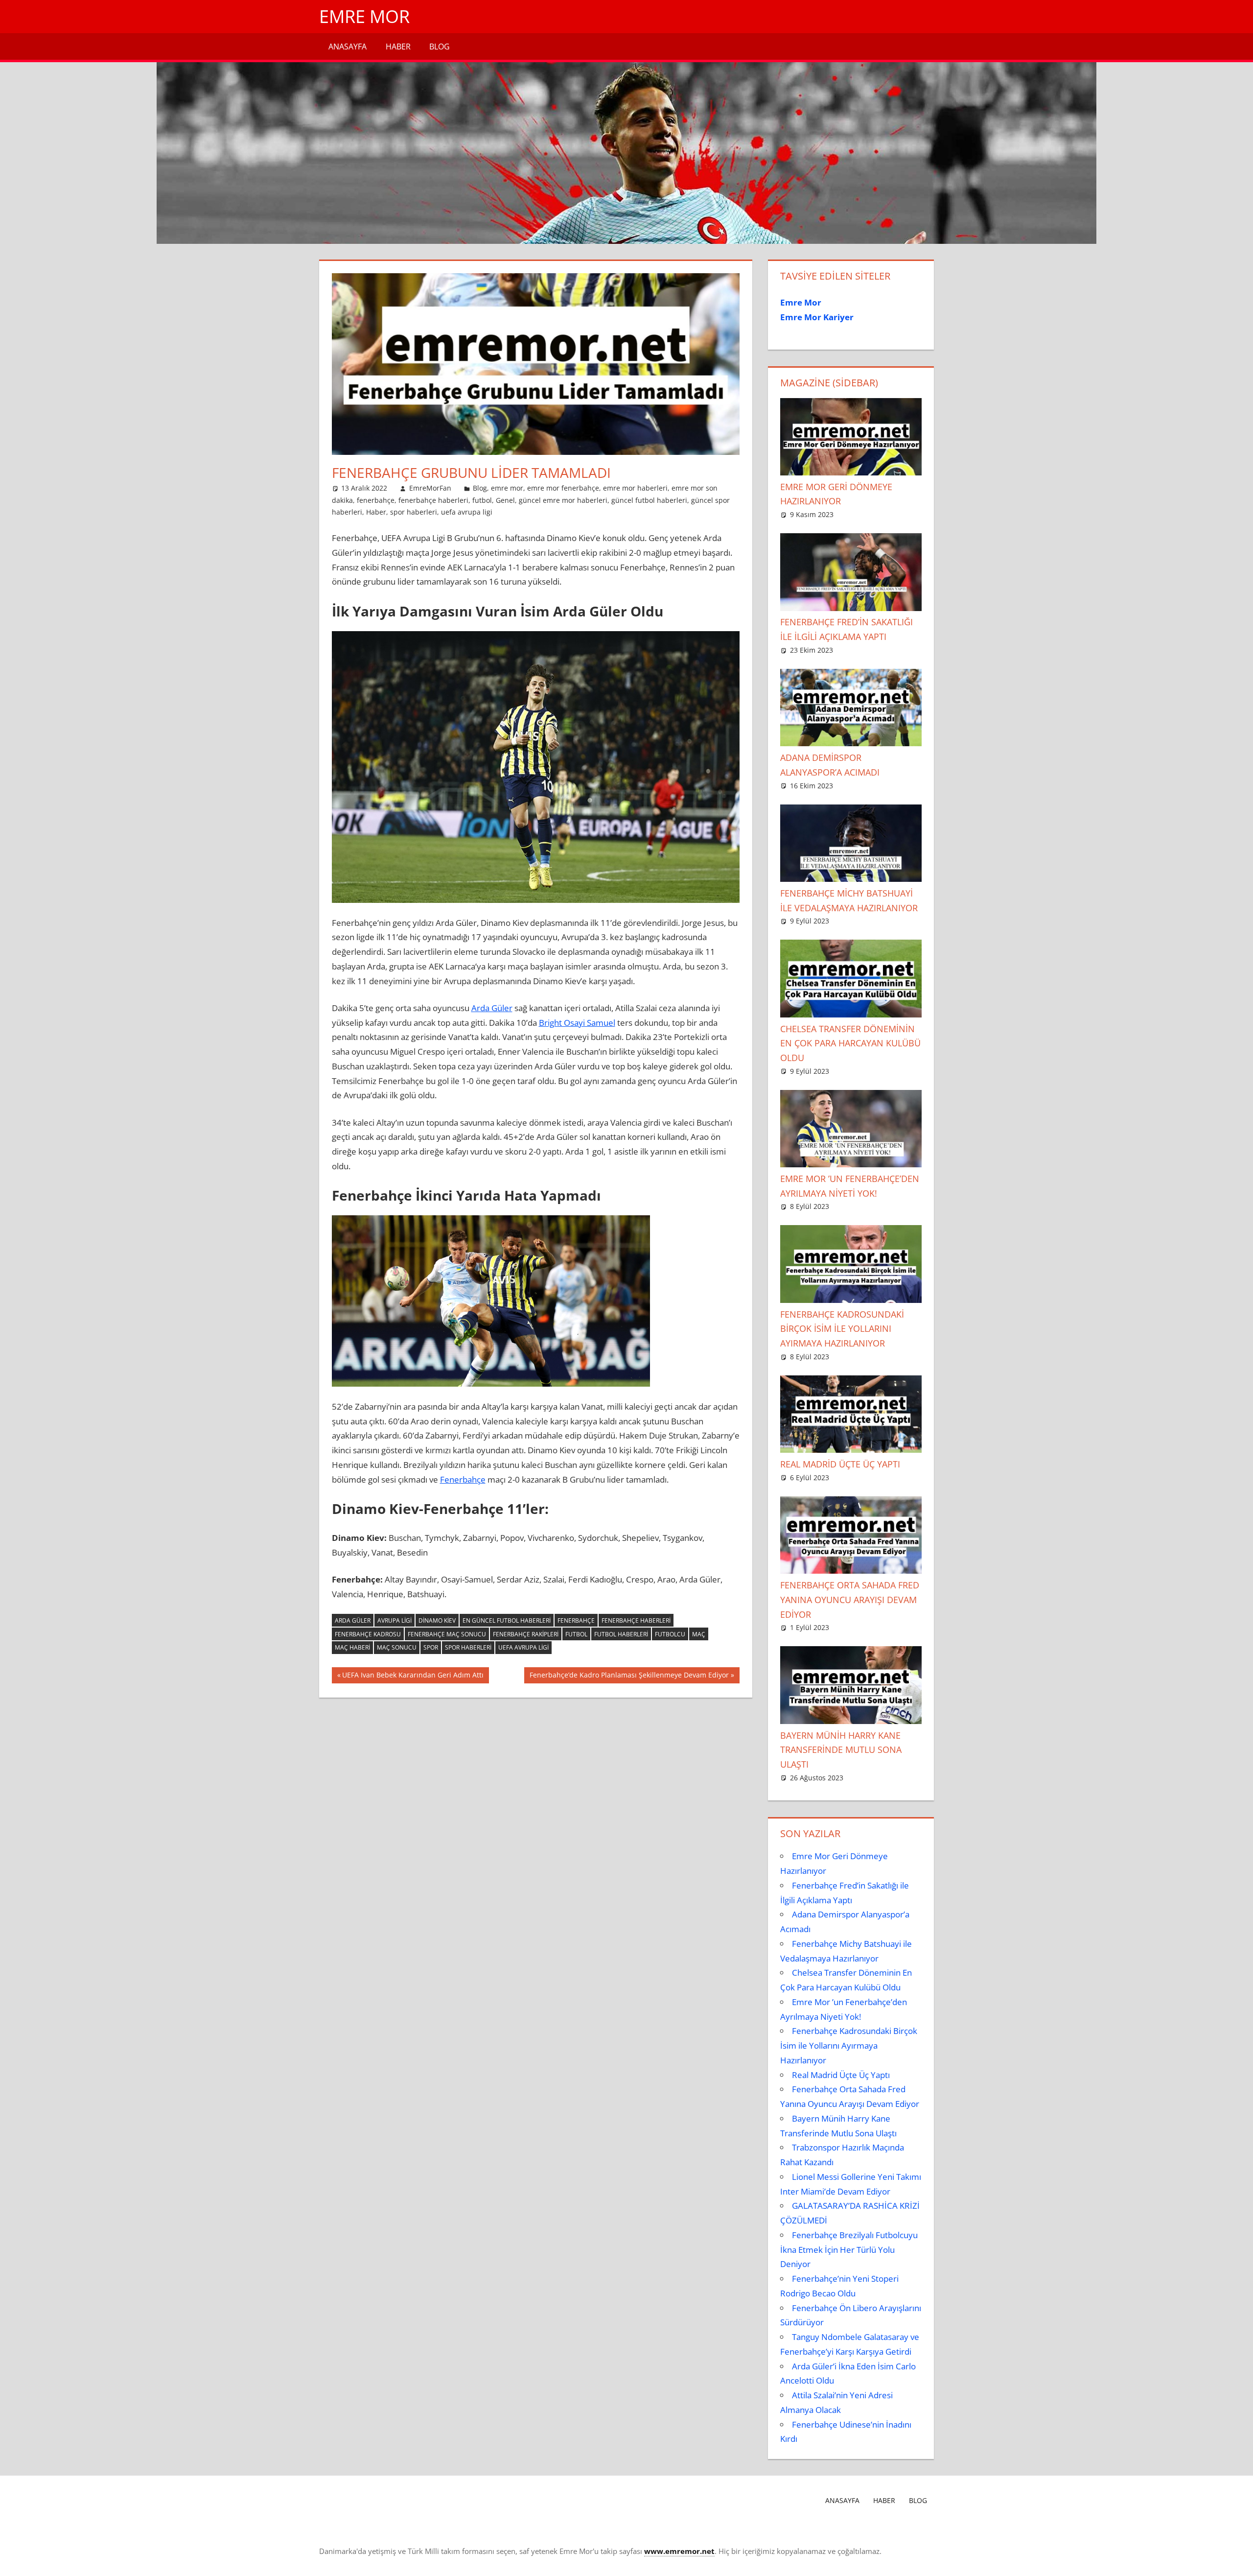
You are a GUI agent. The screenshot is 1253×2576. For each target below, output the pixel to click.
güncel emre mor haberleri (563, 500)
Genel (505, 500)
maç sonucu (397, 1647)
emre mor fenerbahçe (563, 488)
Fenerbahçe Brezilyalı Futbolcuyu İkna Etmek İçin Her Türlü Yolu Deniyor (849, 2250)
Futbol (576, 1634)
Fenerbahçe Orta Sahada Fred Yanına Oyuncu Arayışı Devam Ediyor (850, 1600)
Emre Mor (364, 16)
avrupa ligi (394, 1620)
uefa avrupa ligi (467, 512)
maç (699, 1634)
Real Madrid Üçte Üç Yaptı (840, 1464)
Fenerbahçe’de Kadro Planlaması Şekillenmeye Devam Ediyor (629, 1677)
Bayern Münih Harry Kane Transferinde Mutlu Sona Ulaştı (841, 1750)
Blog (440, 47)
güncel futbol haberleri (649, 500)
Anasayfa (348, 47)
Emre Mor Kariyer (817, 317)
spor (431, 1647)
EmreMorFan (430, 488)
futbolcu (670, 1634)
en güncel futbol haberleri (507, 1620)
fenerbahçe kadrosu (368, 1634)
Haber (398, 47)
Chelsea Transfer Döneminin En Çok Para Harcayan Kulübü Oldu (850, 1043)
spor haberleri (414, 512)
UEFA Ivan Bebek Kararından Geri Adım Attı (413, 1677)
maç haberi (352, 1647)
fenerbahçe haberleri (433, 500)
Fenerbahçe (463, 1479)
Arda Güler (492, 1008)
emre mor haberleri (635, 488)
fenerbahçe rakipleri (526, 1634)
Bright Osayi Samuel (577, 1023)
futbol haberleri (621, 1634)
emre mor (507, 488)
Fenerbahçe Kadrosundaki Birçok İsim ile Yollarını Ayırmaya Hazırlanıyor (842, 1329)
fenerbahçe (376, 500)
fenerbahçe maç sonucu (447, 1634)
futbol (482, 500)
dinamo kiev (437, 1620)
